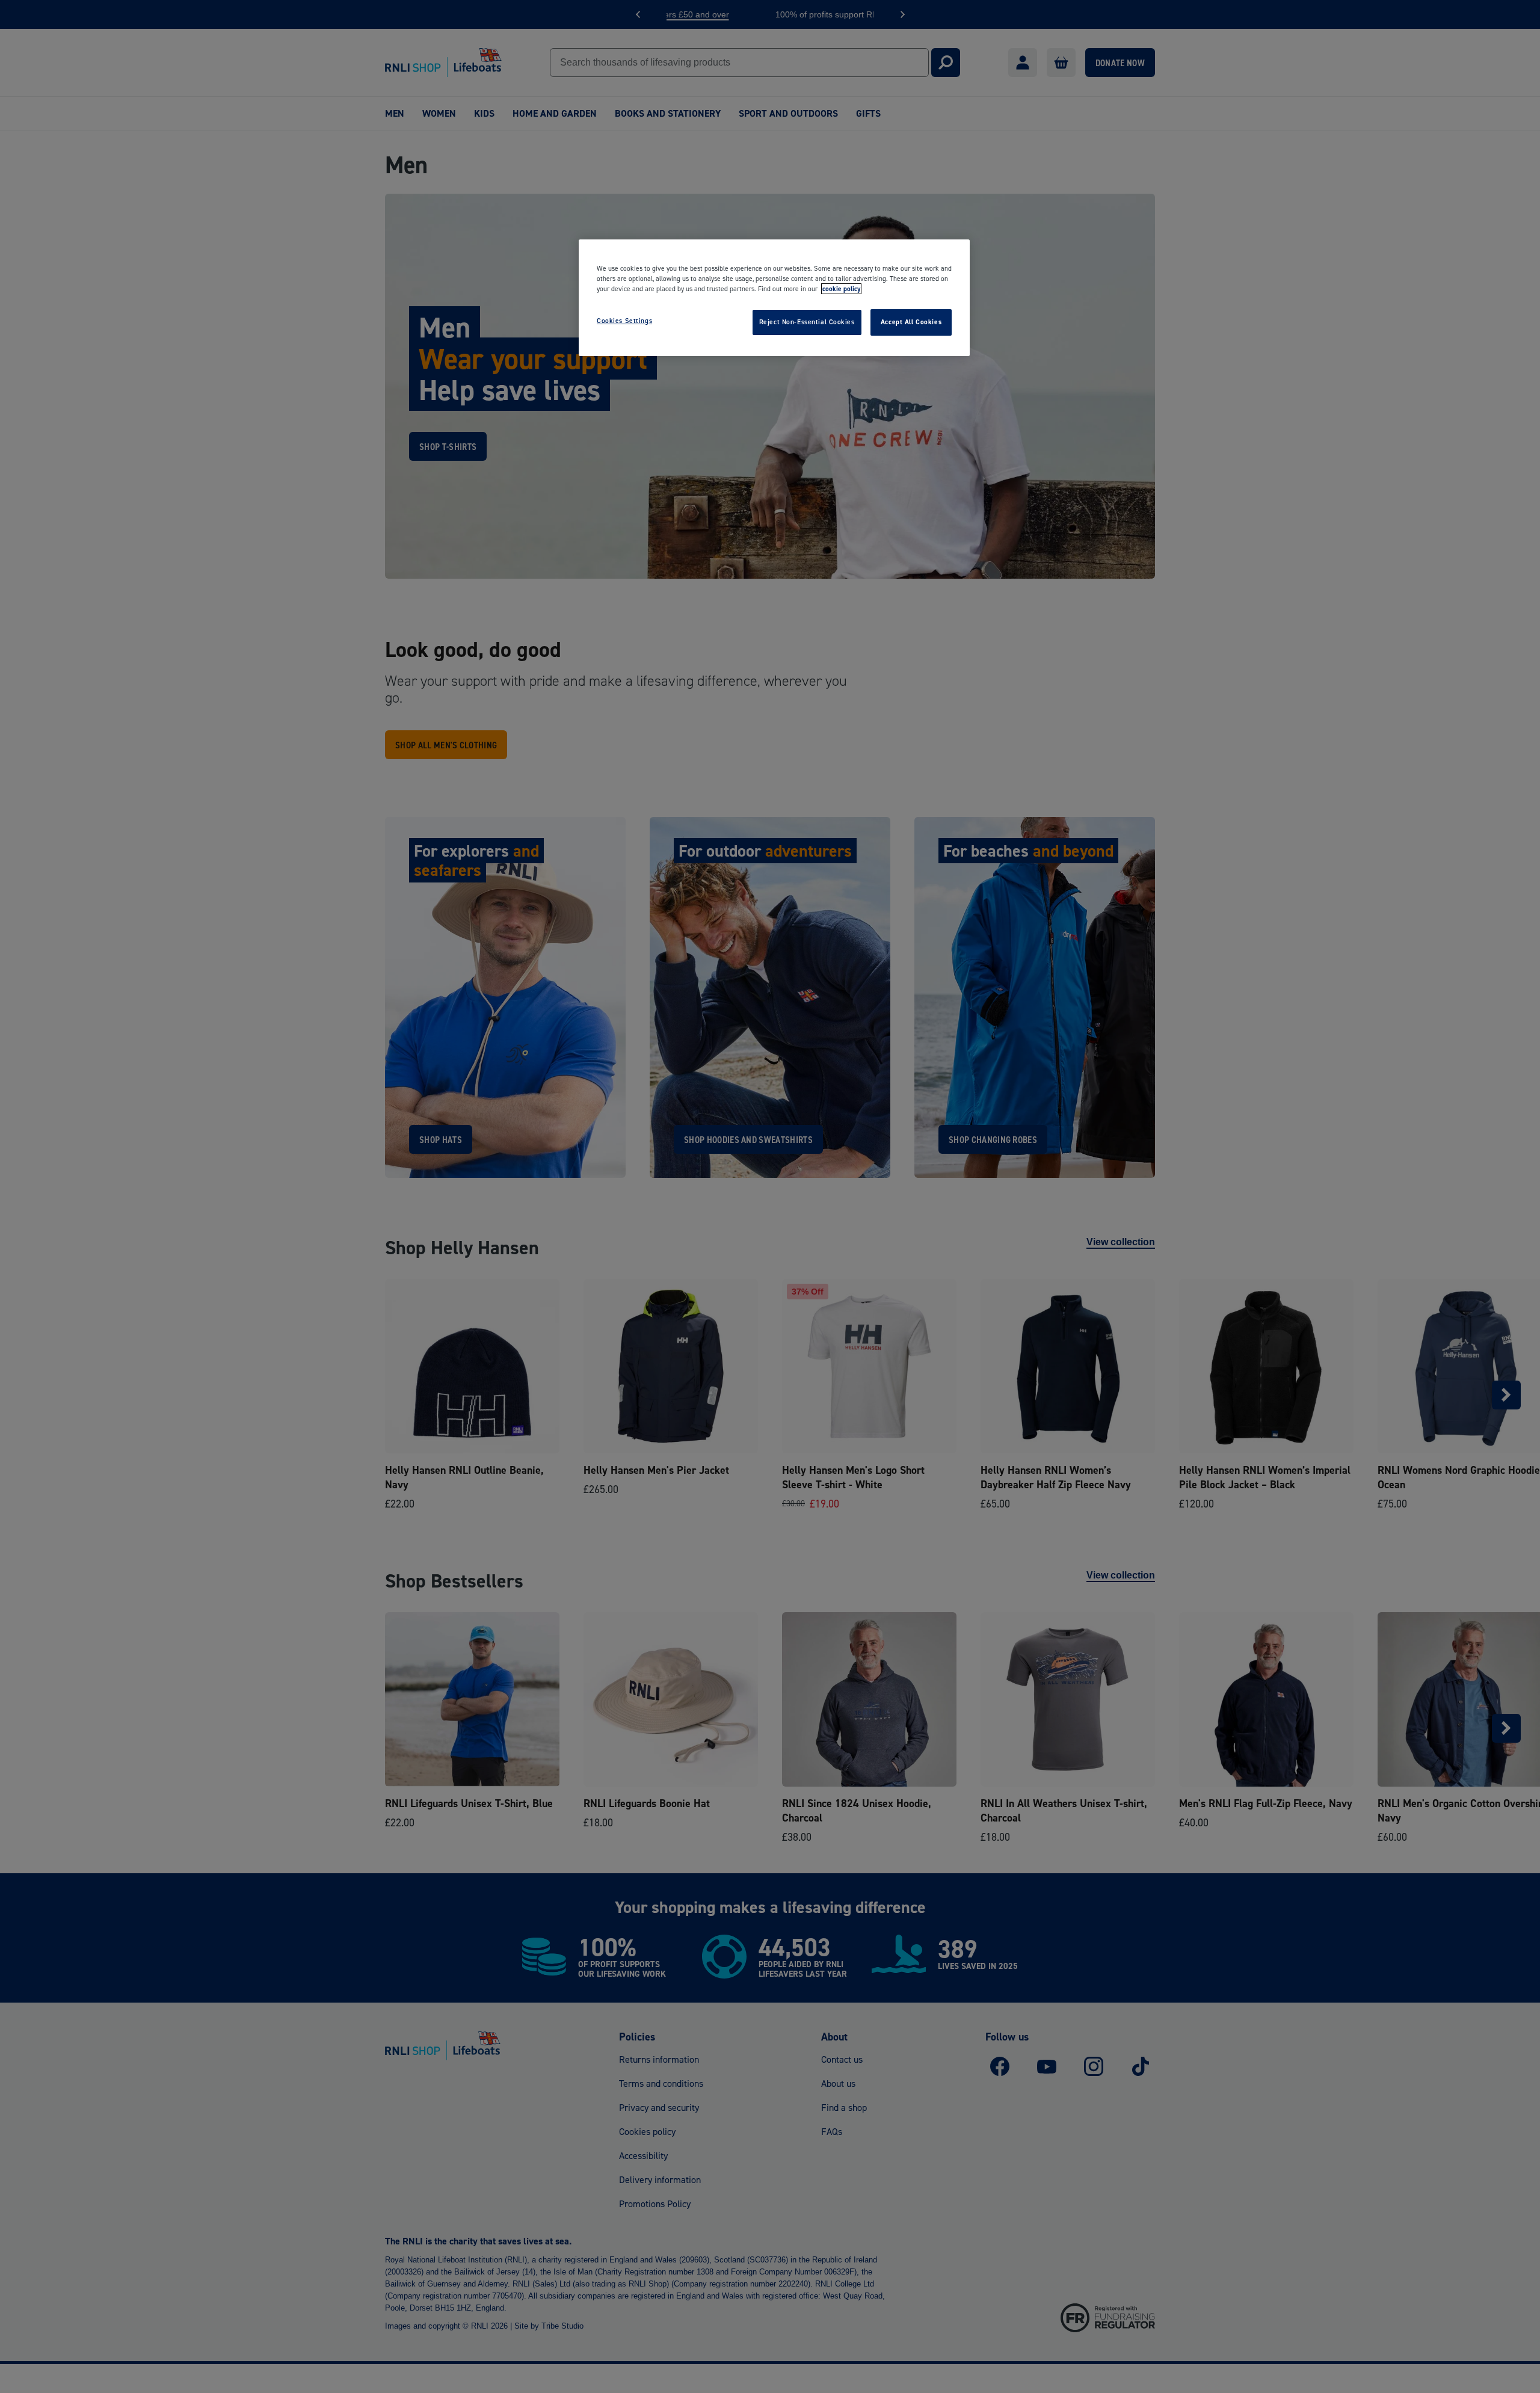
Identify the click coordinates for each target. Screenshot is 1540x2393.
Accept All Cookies (911, 322)
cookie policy (841, 289)
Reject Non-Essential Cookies (807, 322)
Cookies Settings (624, 321)
